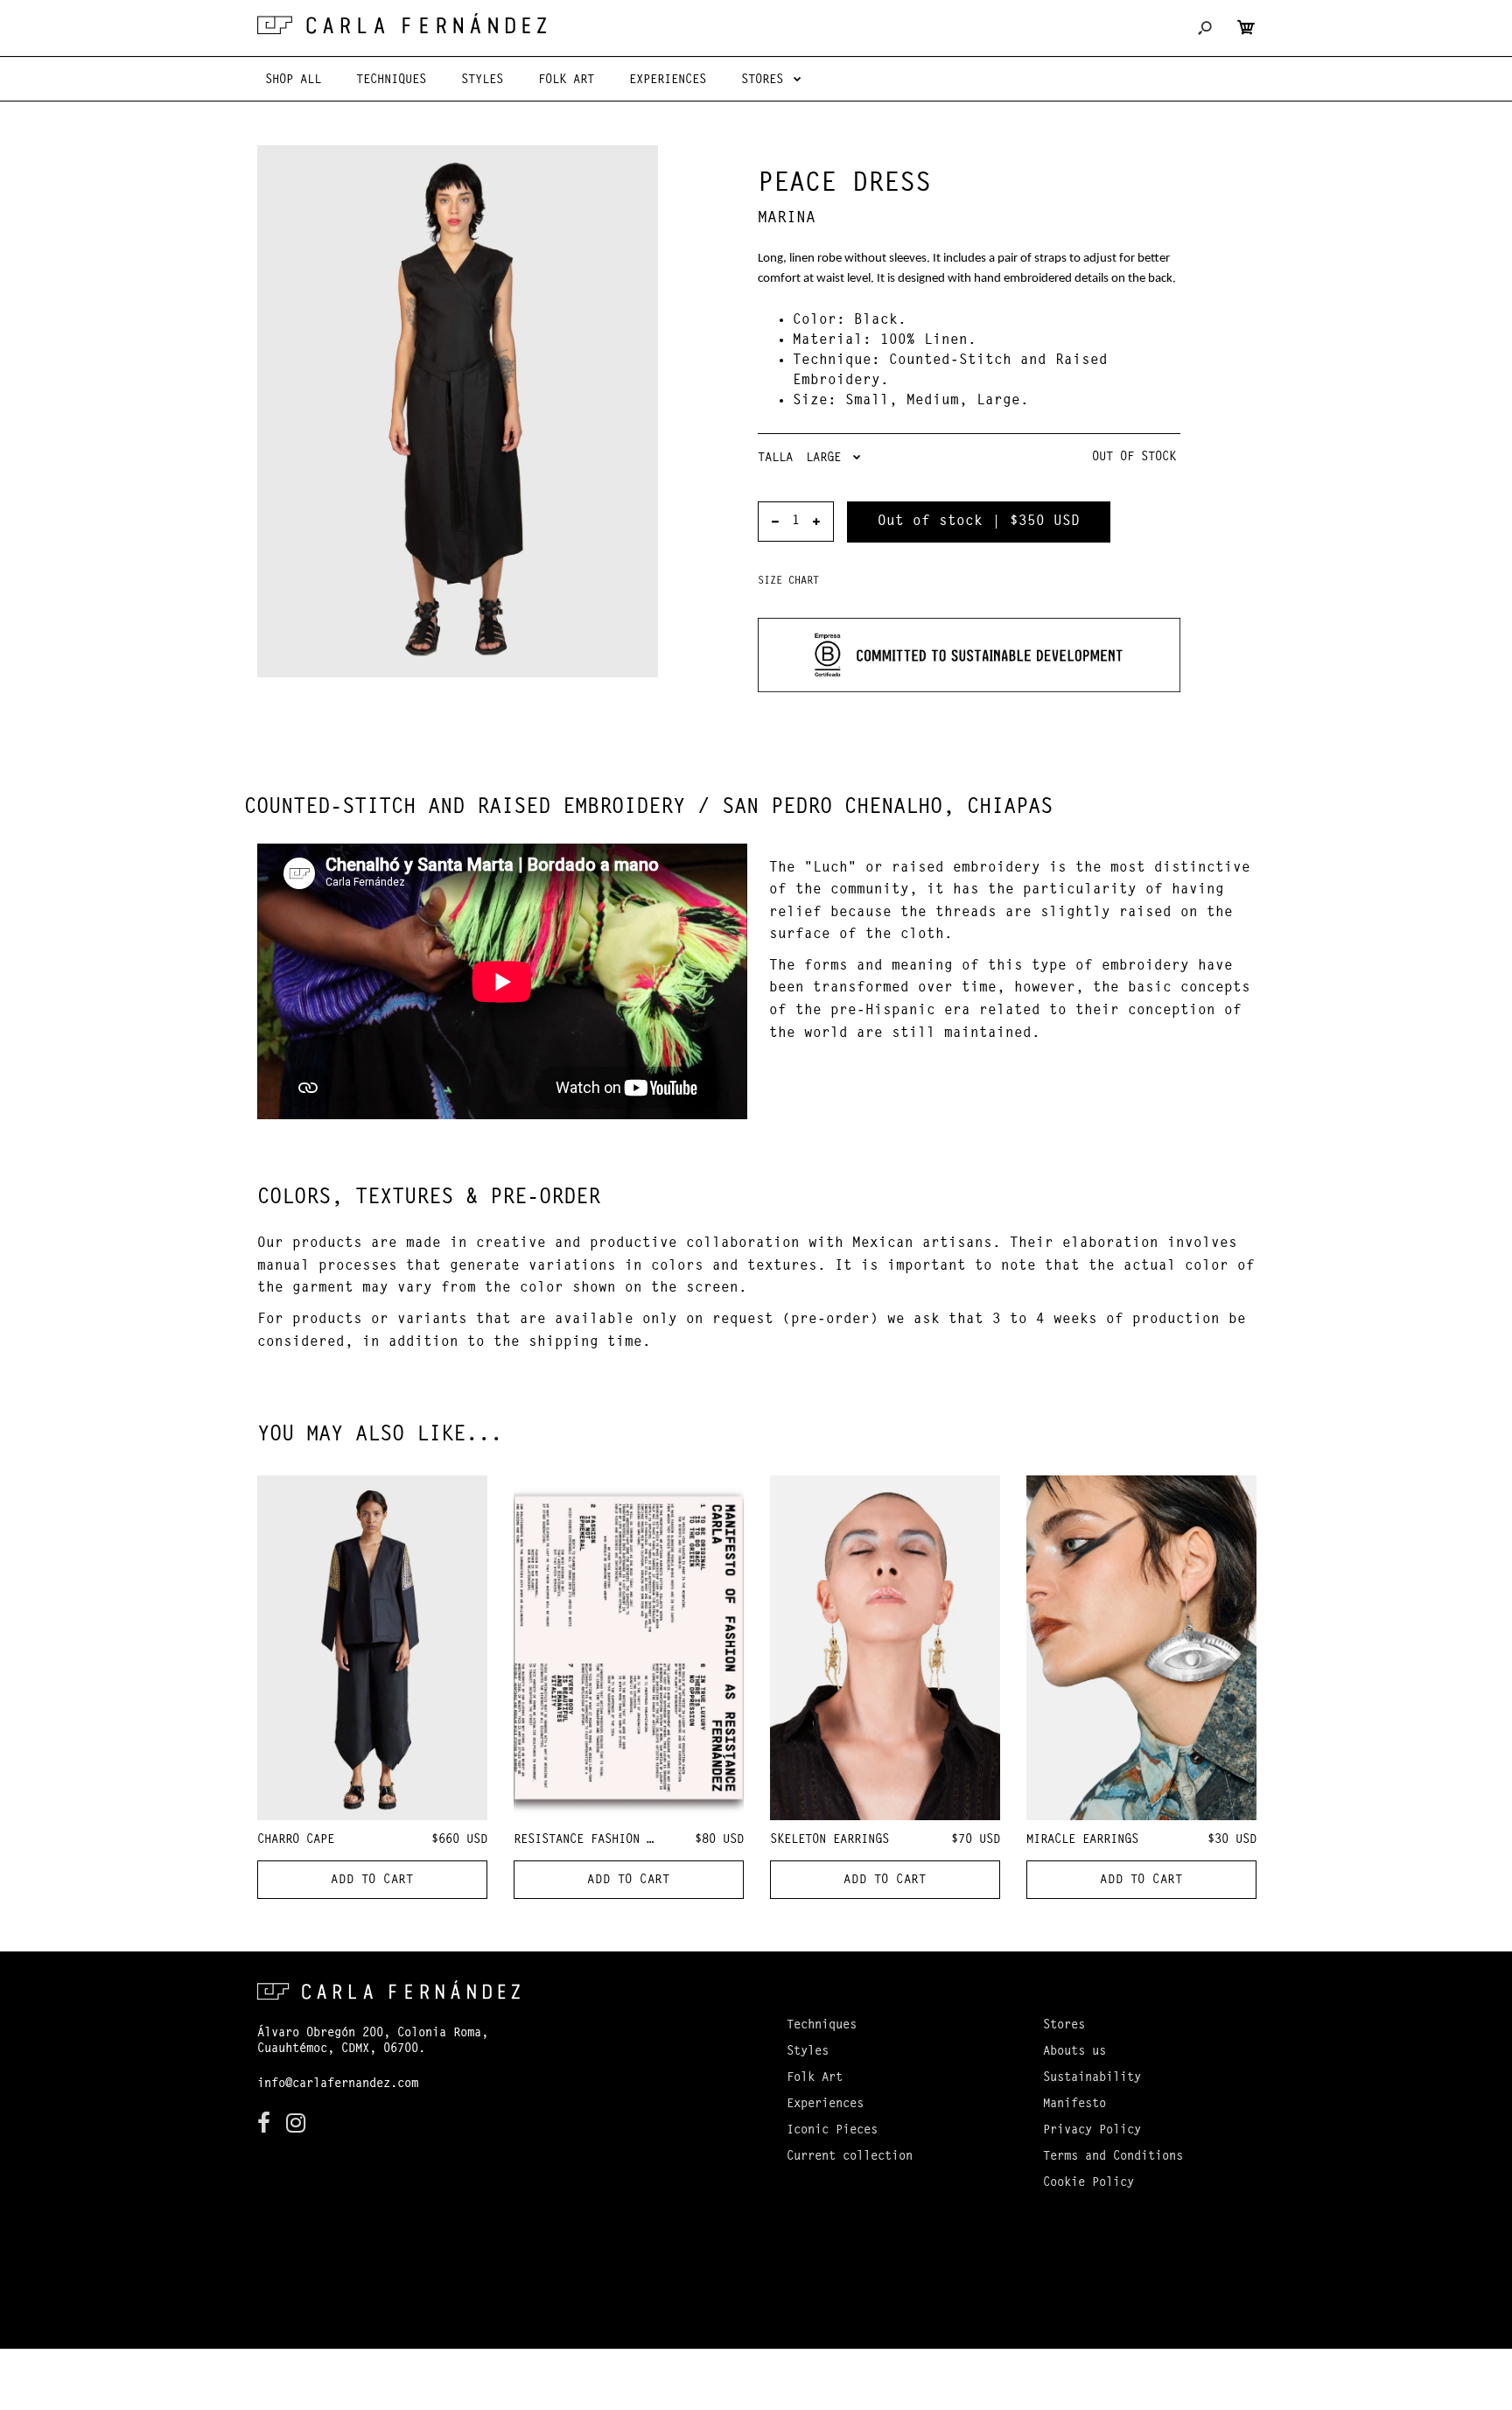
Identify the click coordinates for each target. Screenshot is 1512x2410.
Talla (775, 459)
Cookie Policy (1088, 2183)
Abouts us (1074, 2052)
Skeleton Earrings (829, 1840)
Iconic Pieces (832, 2131)
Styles (808, 2052)
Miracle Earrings (1082, 1840)
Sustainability (1092, 2078)
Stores (1064, 2026)
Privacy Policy (1092, 2131)
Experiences (825, 2105)
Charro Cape (296, 1840)
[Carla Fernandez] (402, 24)
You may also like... (380, 1435)
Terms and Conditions (1113, 2157)
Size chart (788, 581)
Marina (787, 219)
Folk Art (815, 2078)
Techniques (822, 2026)
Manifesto (1074, 2105)
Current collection (850, 2157)
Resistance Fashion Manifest (608, 1840)
